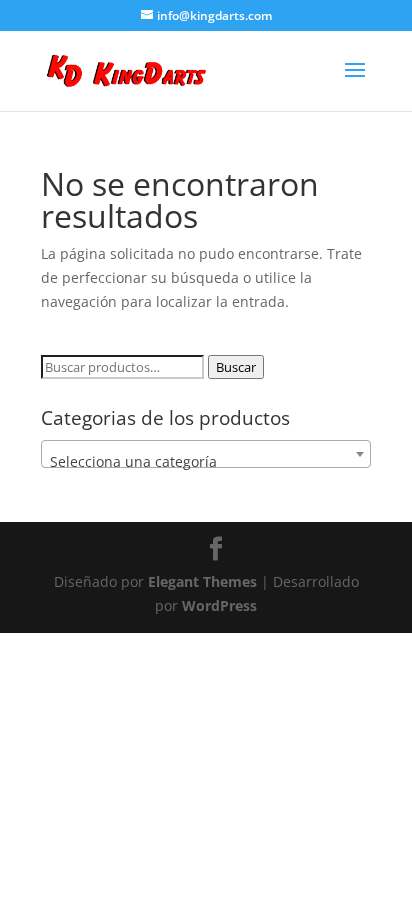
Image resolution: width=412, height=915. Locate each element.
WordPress (219, 605)
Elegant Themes (202, 581)
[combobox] (206, 454)
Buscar (236, 367)
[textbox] (206, 462)
